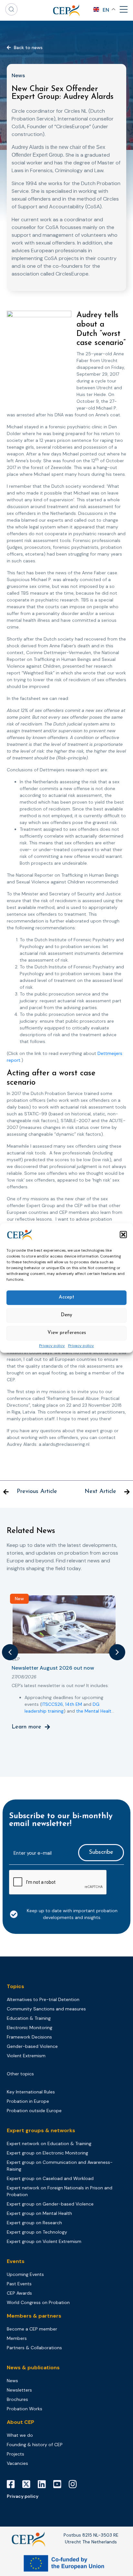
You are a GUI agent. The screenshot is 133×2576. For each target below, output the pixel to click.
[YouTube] (60, 2484)
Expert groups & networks (41, 2130)
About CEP (20, 2422)
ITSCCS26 (52, 1704)
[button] (123, 1235)
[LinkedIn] (44, 2484)
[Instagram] (75, 2484)
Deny (66, 1315)
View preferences (67, 1333)
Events (16, 2261)
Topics (15, 1986)
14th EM (74, 1704)
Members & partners (34, 2316)
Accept (66, 1297)
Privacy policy (52, 1346)
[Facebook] (13, 2484)
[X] (29, 2484)
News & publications (33, 2367)
